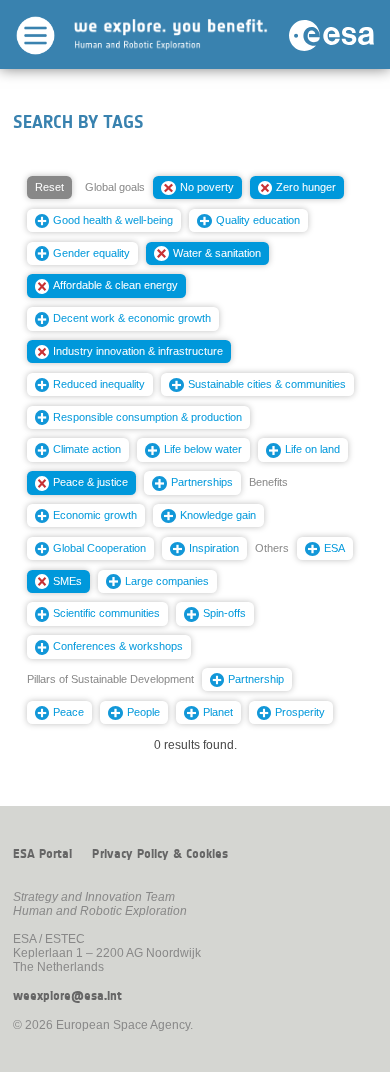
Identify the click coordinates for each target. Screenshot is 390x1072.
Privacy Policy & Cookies (160, 854)
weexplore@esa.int (67, 996)
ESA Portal (42, 854)
